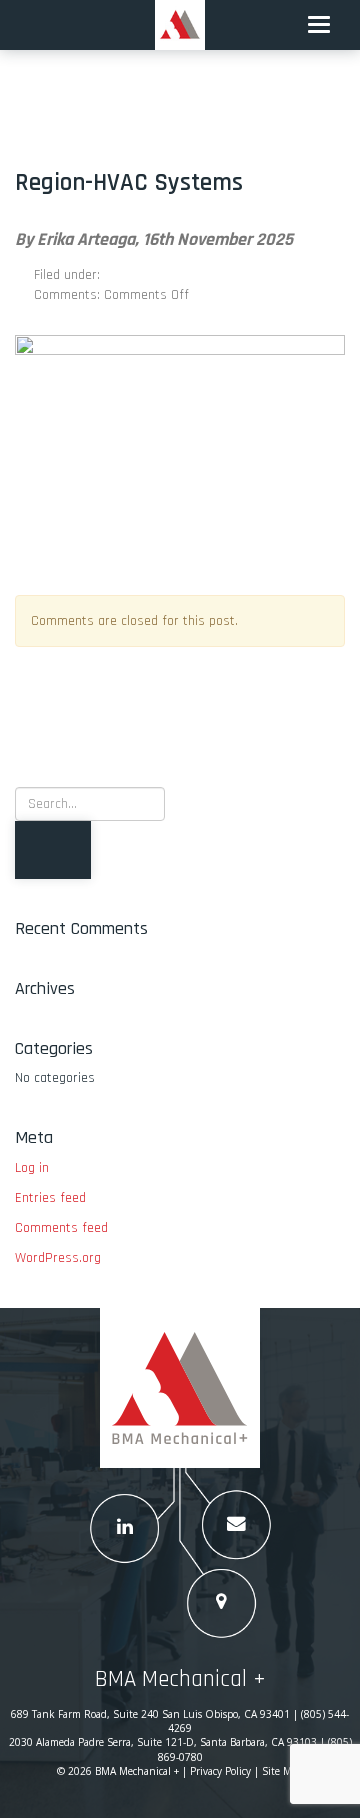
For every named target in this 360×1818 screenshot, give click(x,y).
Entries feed (50, 1198)
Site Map (282, 1771)
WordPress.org (58, 1258)
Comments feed (61, 1228)
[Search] (53, 850)
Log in (32, 1168)
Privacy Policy (220, 1771)
